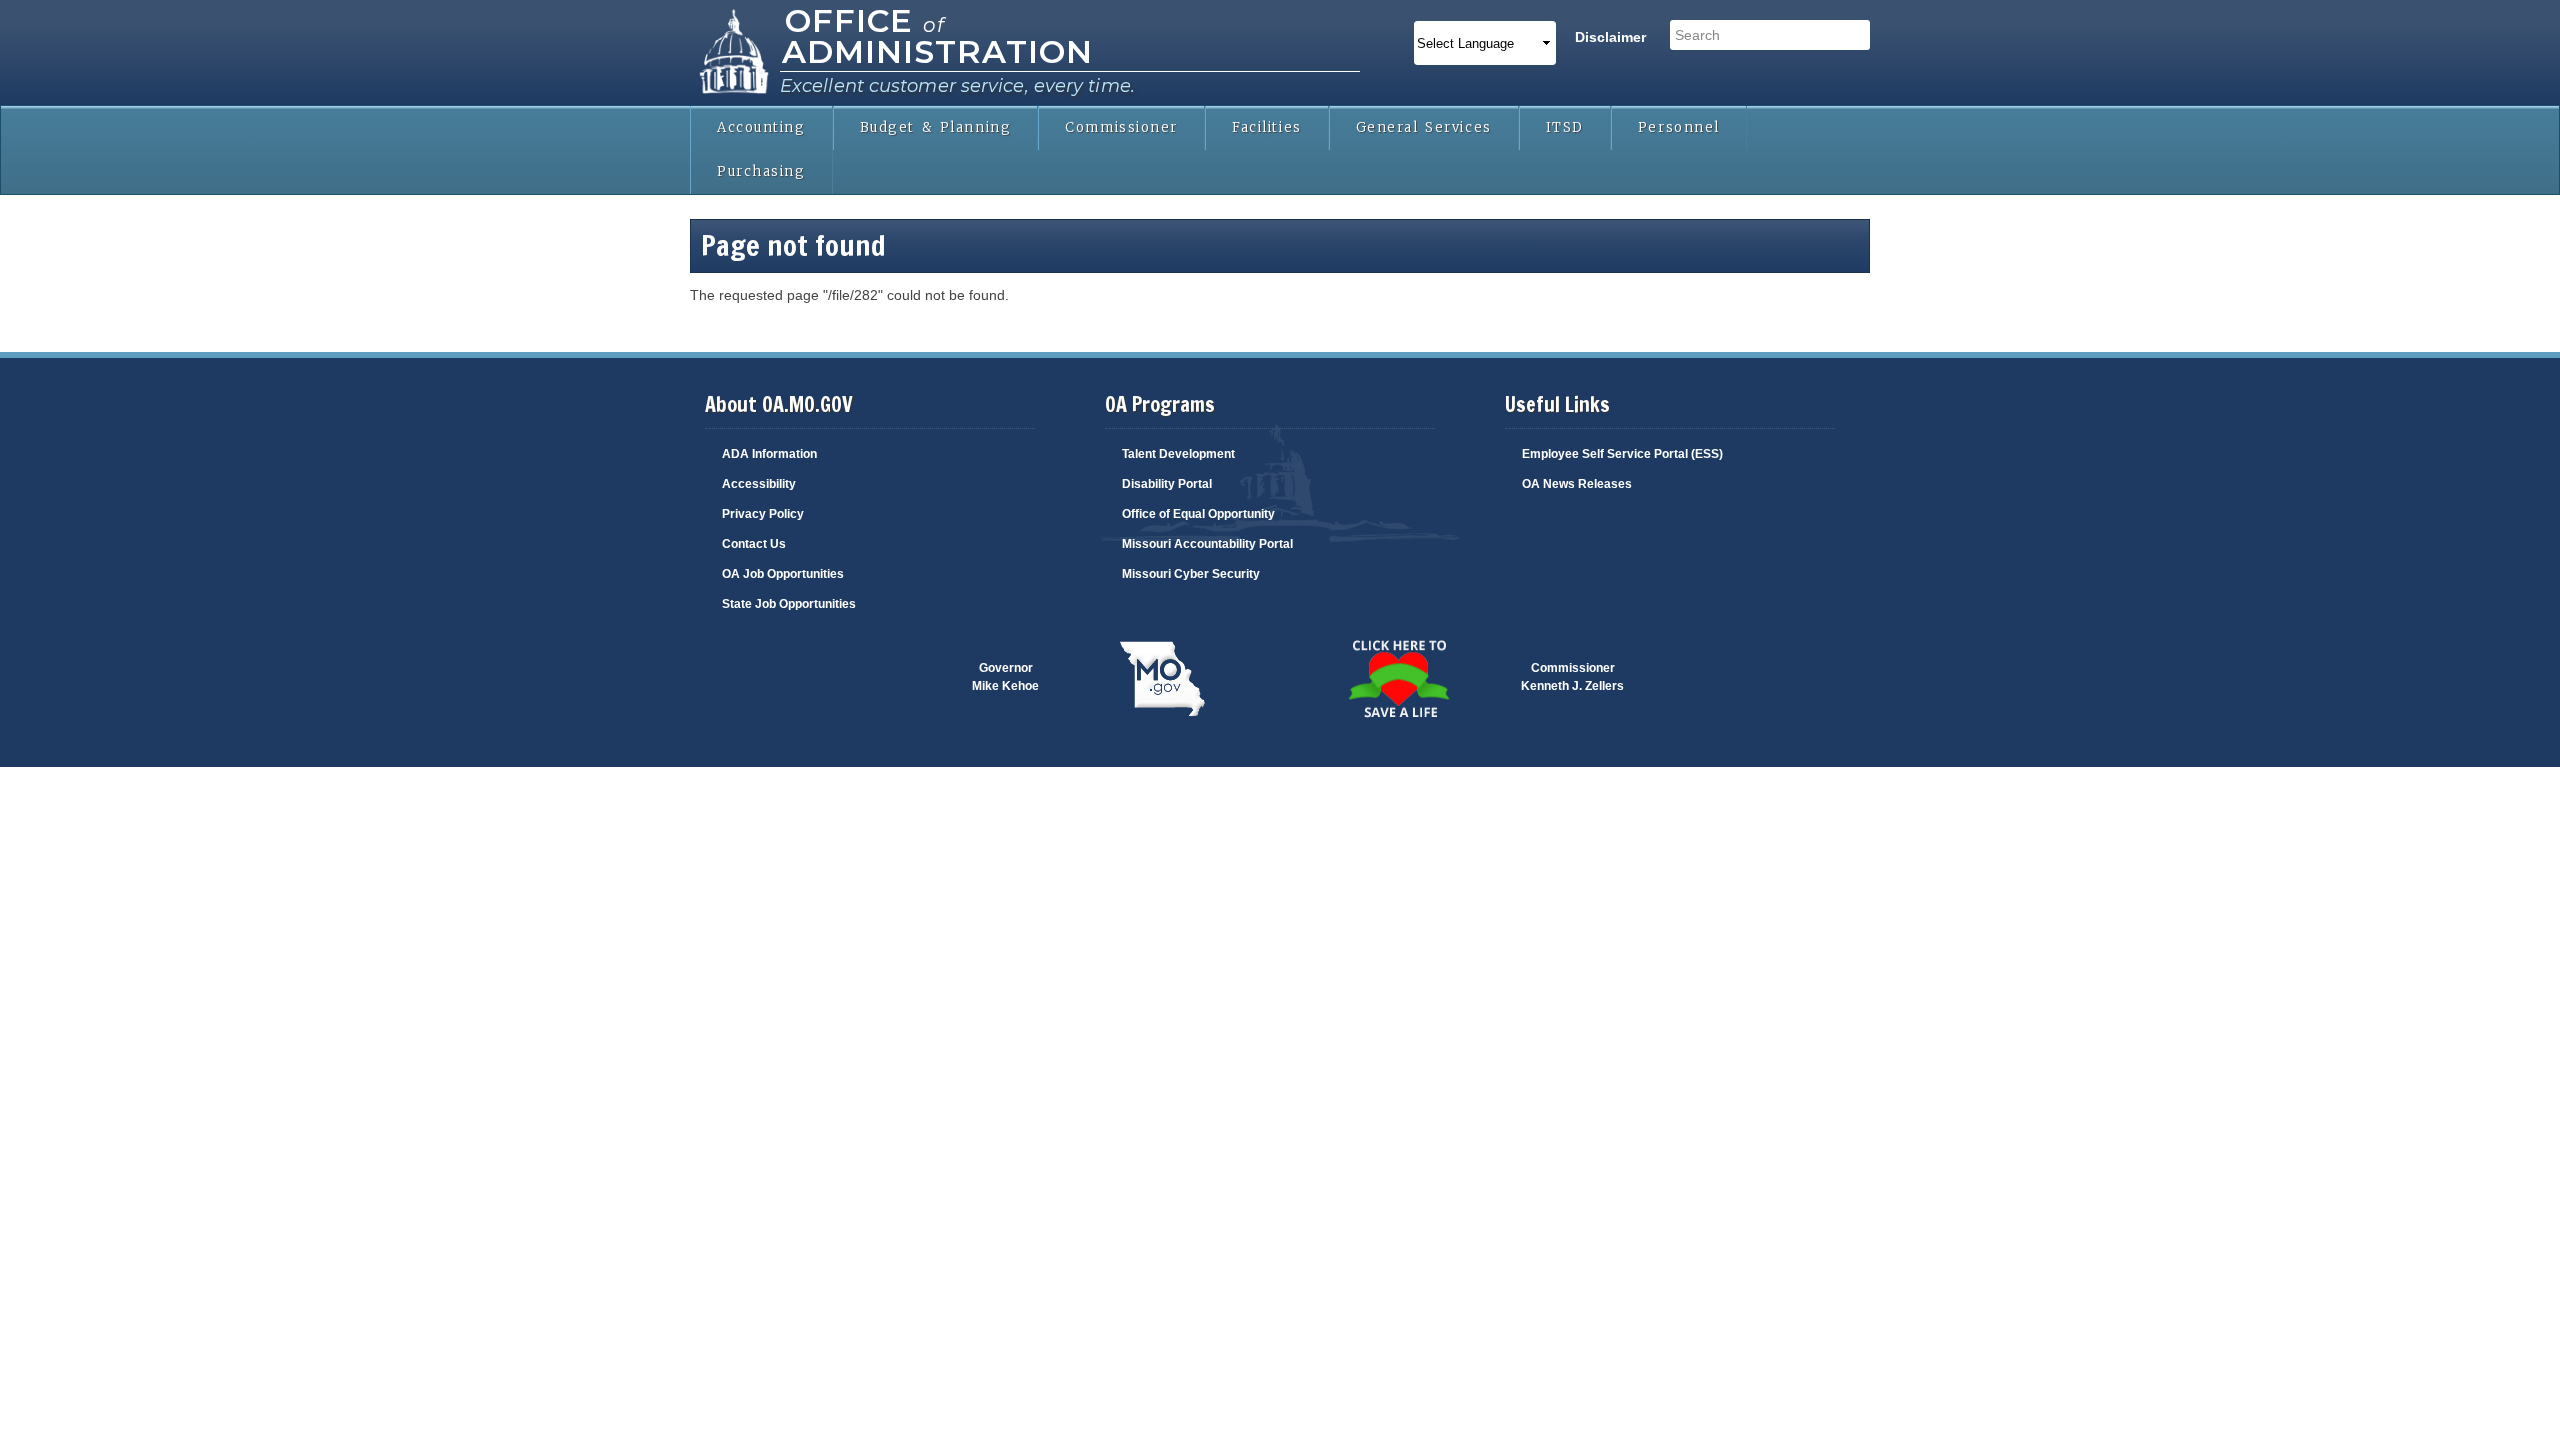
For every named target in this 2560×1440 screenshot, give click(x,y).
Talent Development (1178, 454)
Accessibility (759, 484)
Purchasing (761, 171)
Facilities (1267, 127)
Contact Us (754, 544)
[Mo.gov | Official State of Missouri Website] (1162, 679)
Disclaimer (1610, 37)
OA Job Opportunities (783, 574)
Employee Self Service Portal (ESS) (1622, 454)
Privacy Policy (763, 514)
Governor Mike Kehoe (1005, 677)
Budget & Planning (936, 127)
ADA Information (769, 454)
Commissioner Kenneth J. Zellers (1572, 677)
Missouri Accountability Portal (1207, 544)
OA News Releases (1577, 484)
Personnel (1679, 127)
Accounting (761, 127)
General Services (1424, 127)
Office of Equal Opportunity (1198, 514)
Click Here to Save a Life (1355, 668)
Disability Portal (1167, 484)
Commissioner (1121, 127)
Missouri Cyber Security (1191, 574)
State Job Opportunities (789, 604)
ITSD (1565, 127)
